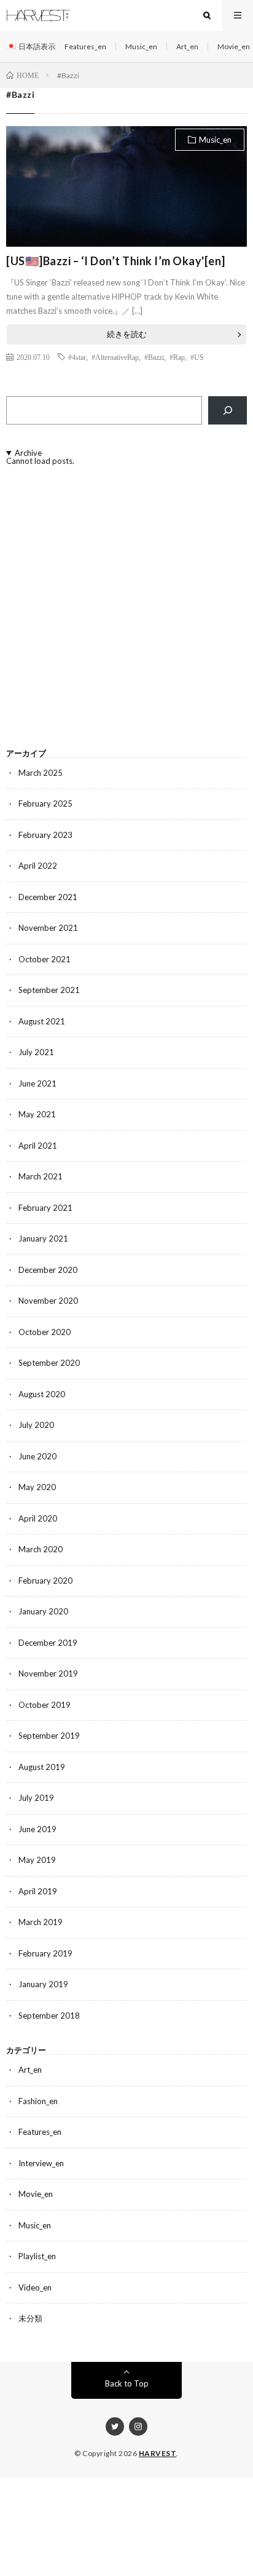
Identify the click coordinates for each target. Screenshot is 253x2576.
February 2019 (45, 1953)
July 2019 (36, 1798)
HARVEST (158, 2453)
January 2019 (43, 1984)
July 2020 (36, 1425)
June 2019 (37, 1829)
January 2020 (43, 1611)
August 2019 (42, 1767)
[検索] (228, 410)
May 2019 (37, 1860)
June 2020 (37, 1456)
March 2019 (41, 1922)
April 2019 (38, 1891)
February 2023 (45, 835)
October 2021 (45, 959)
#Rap (177, 357)
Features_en (85, 46)
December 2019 (48, 1643)
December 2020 (48, 1270)
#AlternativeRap (115, 357)
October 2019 (45, 1705)
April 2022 (38, 866)
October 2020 (45, 1332)
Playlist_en (37, 2256)
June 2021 (37, 1083)
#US (197, 357)
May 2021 (37, 1114)
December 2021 (48, 897)
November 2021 (48, 928)
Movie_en (234, 46)
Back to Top (127, 2383)
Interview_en (41, 2163)
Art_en (187, 46)
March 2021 (41, 1176)
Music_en (141, 46)
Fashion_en (38, 2101)
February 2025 (45, 804)
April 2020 (38, 1518)
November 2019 (48, 1673)
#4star (77, 357)
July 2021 (36, 1052)
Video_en (35, 2287)
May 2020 (37, 1487)
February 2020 (45, 1581)
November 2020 (48, 1301)
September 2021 (49, 990)
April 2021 (38, 1146)
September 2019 (49, 1736)
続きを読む (127, 334)
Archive (28, 453)
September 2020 (49, 1363)
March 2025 (41, 773)
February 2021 (45, 1208)
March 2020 (41, 1549)
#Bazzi (154, 357)
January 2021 (43, 1238)
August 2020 (42, 1394)
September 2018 (49, 2016)
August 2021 (42, 1021)
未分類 (30, 2318)
